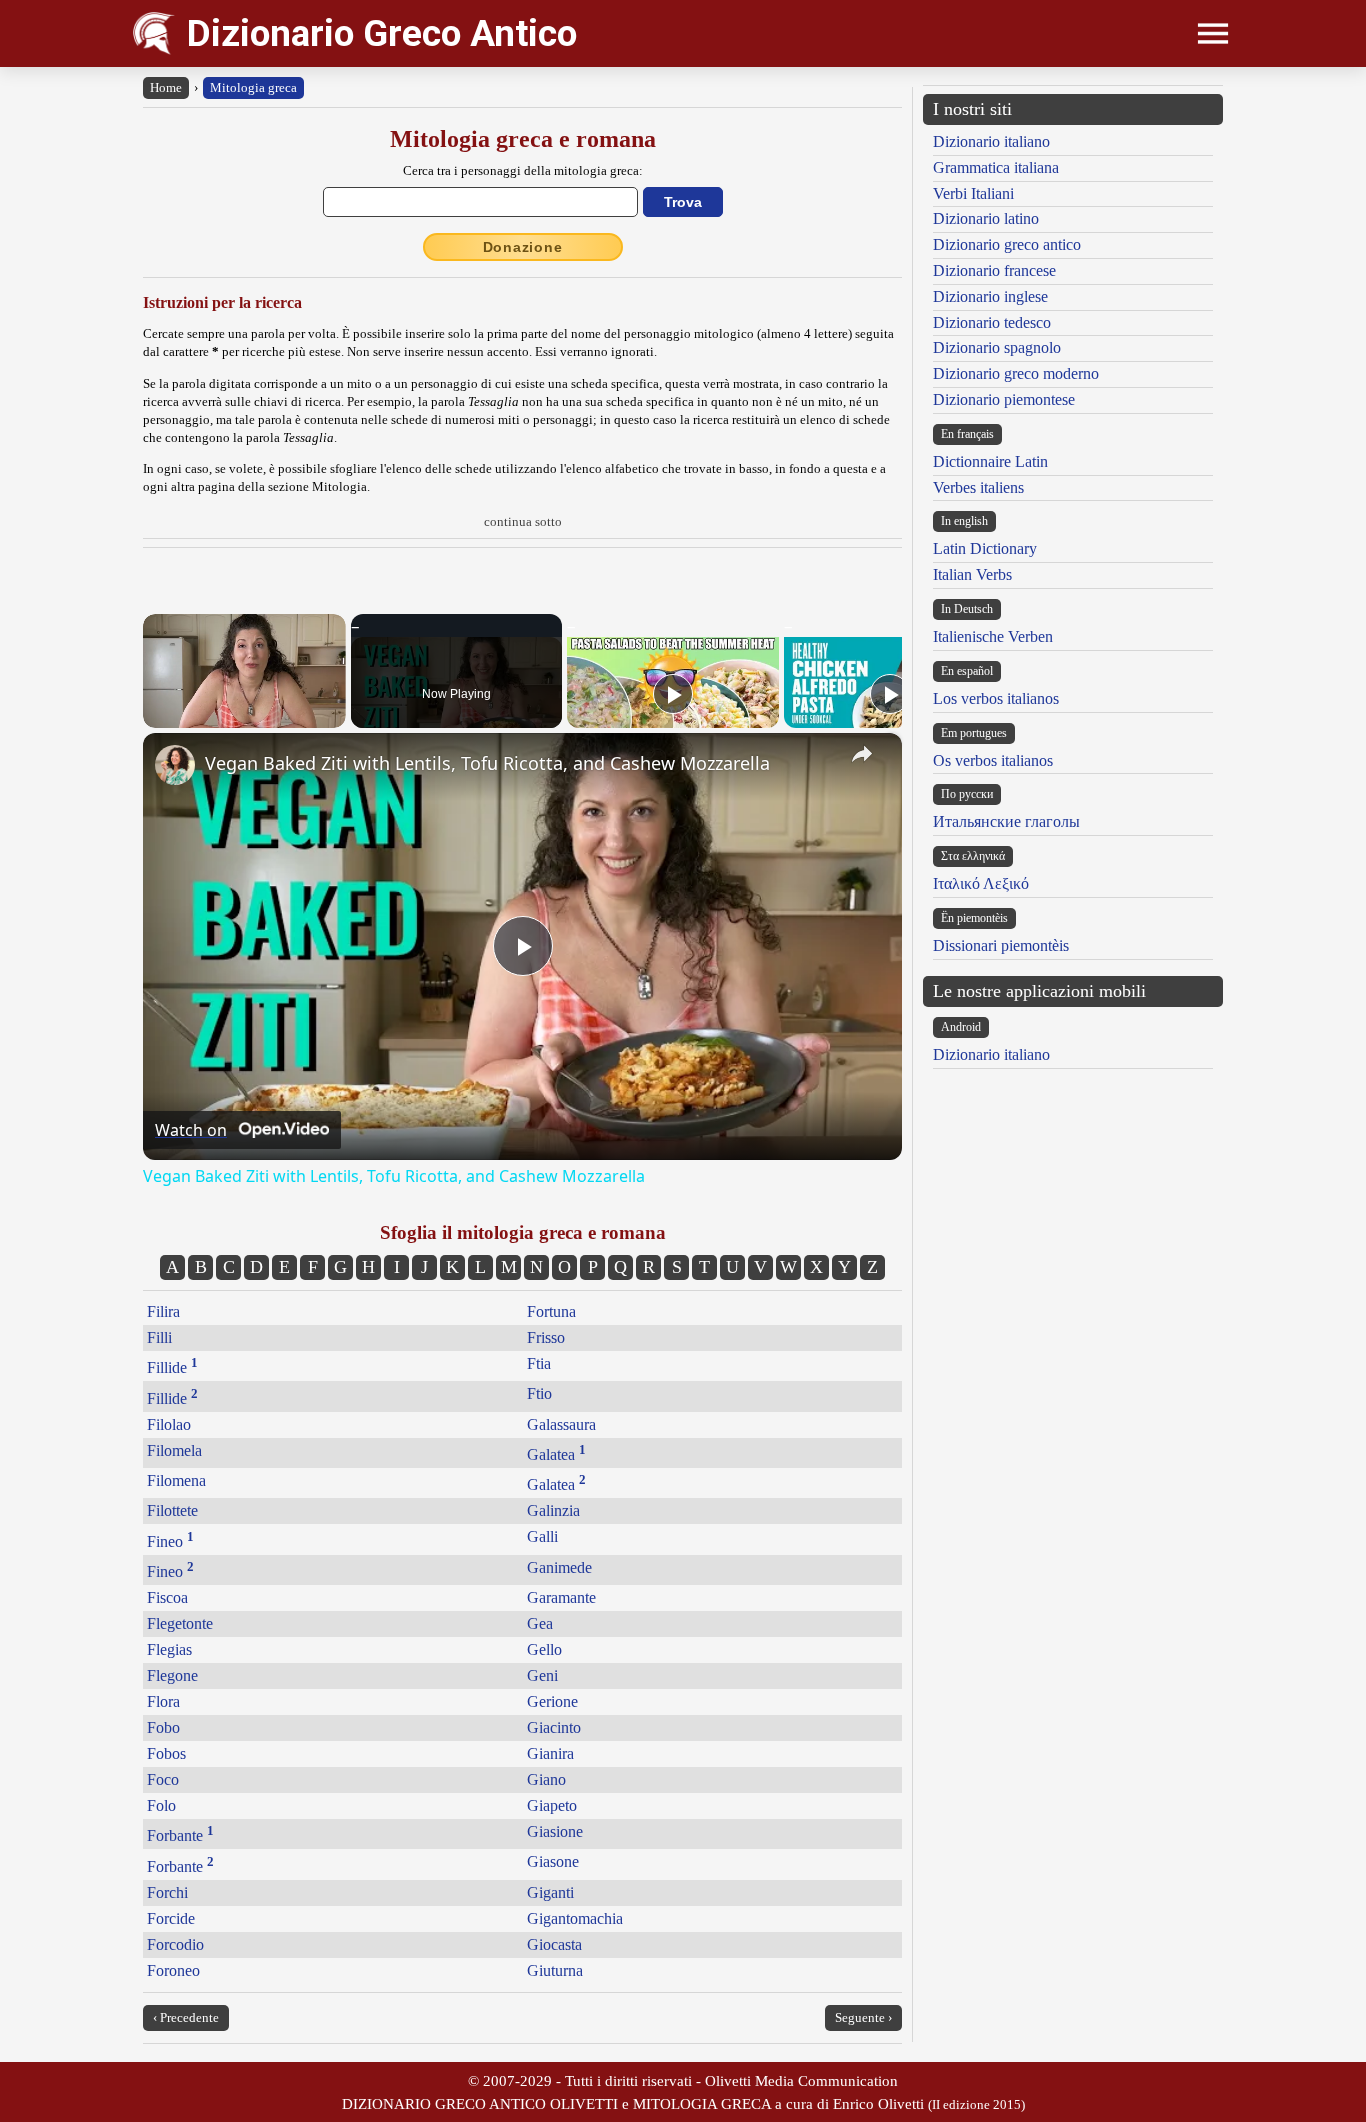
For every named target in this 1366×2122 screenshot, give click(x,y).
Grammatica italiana (996, 167)
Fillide (172, 1367)
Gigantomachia (575, 1918)
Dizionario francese (994, 270)
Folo (161, 1805)
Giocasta (554, 1944)
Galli (542, 1536)
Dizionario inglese (990, 296)
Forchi (167, 1892)
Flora (163, 1701)
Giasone (553, 1861)
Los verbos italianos (996, 698)
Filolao (169, 1424)
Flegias (169, 1649)
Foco (163, 1779)
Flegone (172, 1675)
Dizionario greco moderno (1016, 373)
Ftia (539, 1363)
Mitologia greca (253, 87)
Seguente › (863, 2017)
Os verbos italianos (993, 760)
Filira (163, 1311)
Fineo (170, 1541)
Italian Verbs (972, 574)
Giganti (550, 1892)
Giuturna (555, 1970)
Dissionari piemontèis (1001, 945)
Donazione (523, 247)
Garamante (561, 1597)
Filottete (172, 1510)
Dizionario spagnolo (997, 347)
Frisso (546, 1337)
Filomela (174, 1450)
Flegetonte (180, 1623)
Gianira (550, 1753)
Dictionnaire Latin (990, 461)
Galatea (556, 1454)
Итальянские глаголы (1006, 821)
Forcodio (175, 1944)
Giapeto (552, 1805)
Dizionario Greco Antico (382, 33)
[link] (175, 765)
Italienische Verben (993, 636)
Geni (542, 1675)
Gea (540, 1623)
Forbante (180, 1835)
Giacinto (554, 1727)
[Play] (673, 694)
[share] (862, 754)
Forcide (171, 1918)
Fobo (163, 1727)
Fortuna (551, 1311)
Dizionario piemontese (1004, 399)
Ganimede (559, 1567)
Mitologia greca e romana (523, 139)
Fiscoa (167, 1597)
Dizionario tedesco (992, 322)
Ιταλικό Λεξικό (981, 883)
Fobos (166, 1753)
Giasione (555, 1831)
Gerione (552, 1701)
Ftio (539, 1393)
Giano (546, 1779)
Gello (544, 1649)
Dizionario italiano (991, 141)
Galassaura (561, 1424)
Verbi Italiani (973, 193)
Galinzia (553, 1510)
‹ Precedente (186, 2017)
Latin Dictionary (985, 548)
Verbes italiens (978, 487)
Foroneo (173, 1970)
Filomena (176, 1480)
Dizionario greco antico (1007, 244)
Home (166, 87)
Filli (159, 1337)
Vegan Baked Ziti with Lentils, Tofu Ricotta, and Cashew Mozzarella (487, 763)
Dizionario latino (986, 218)
